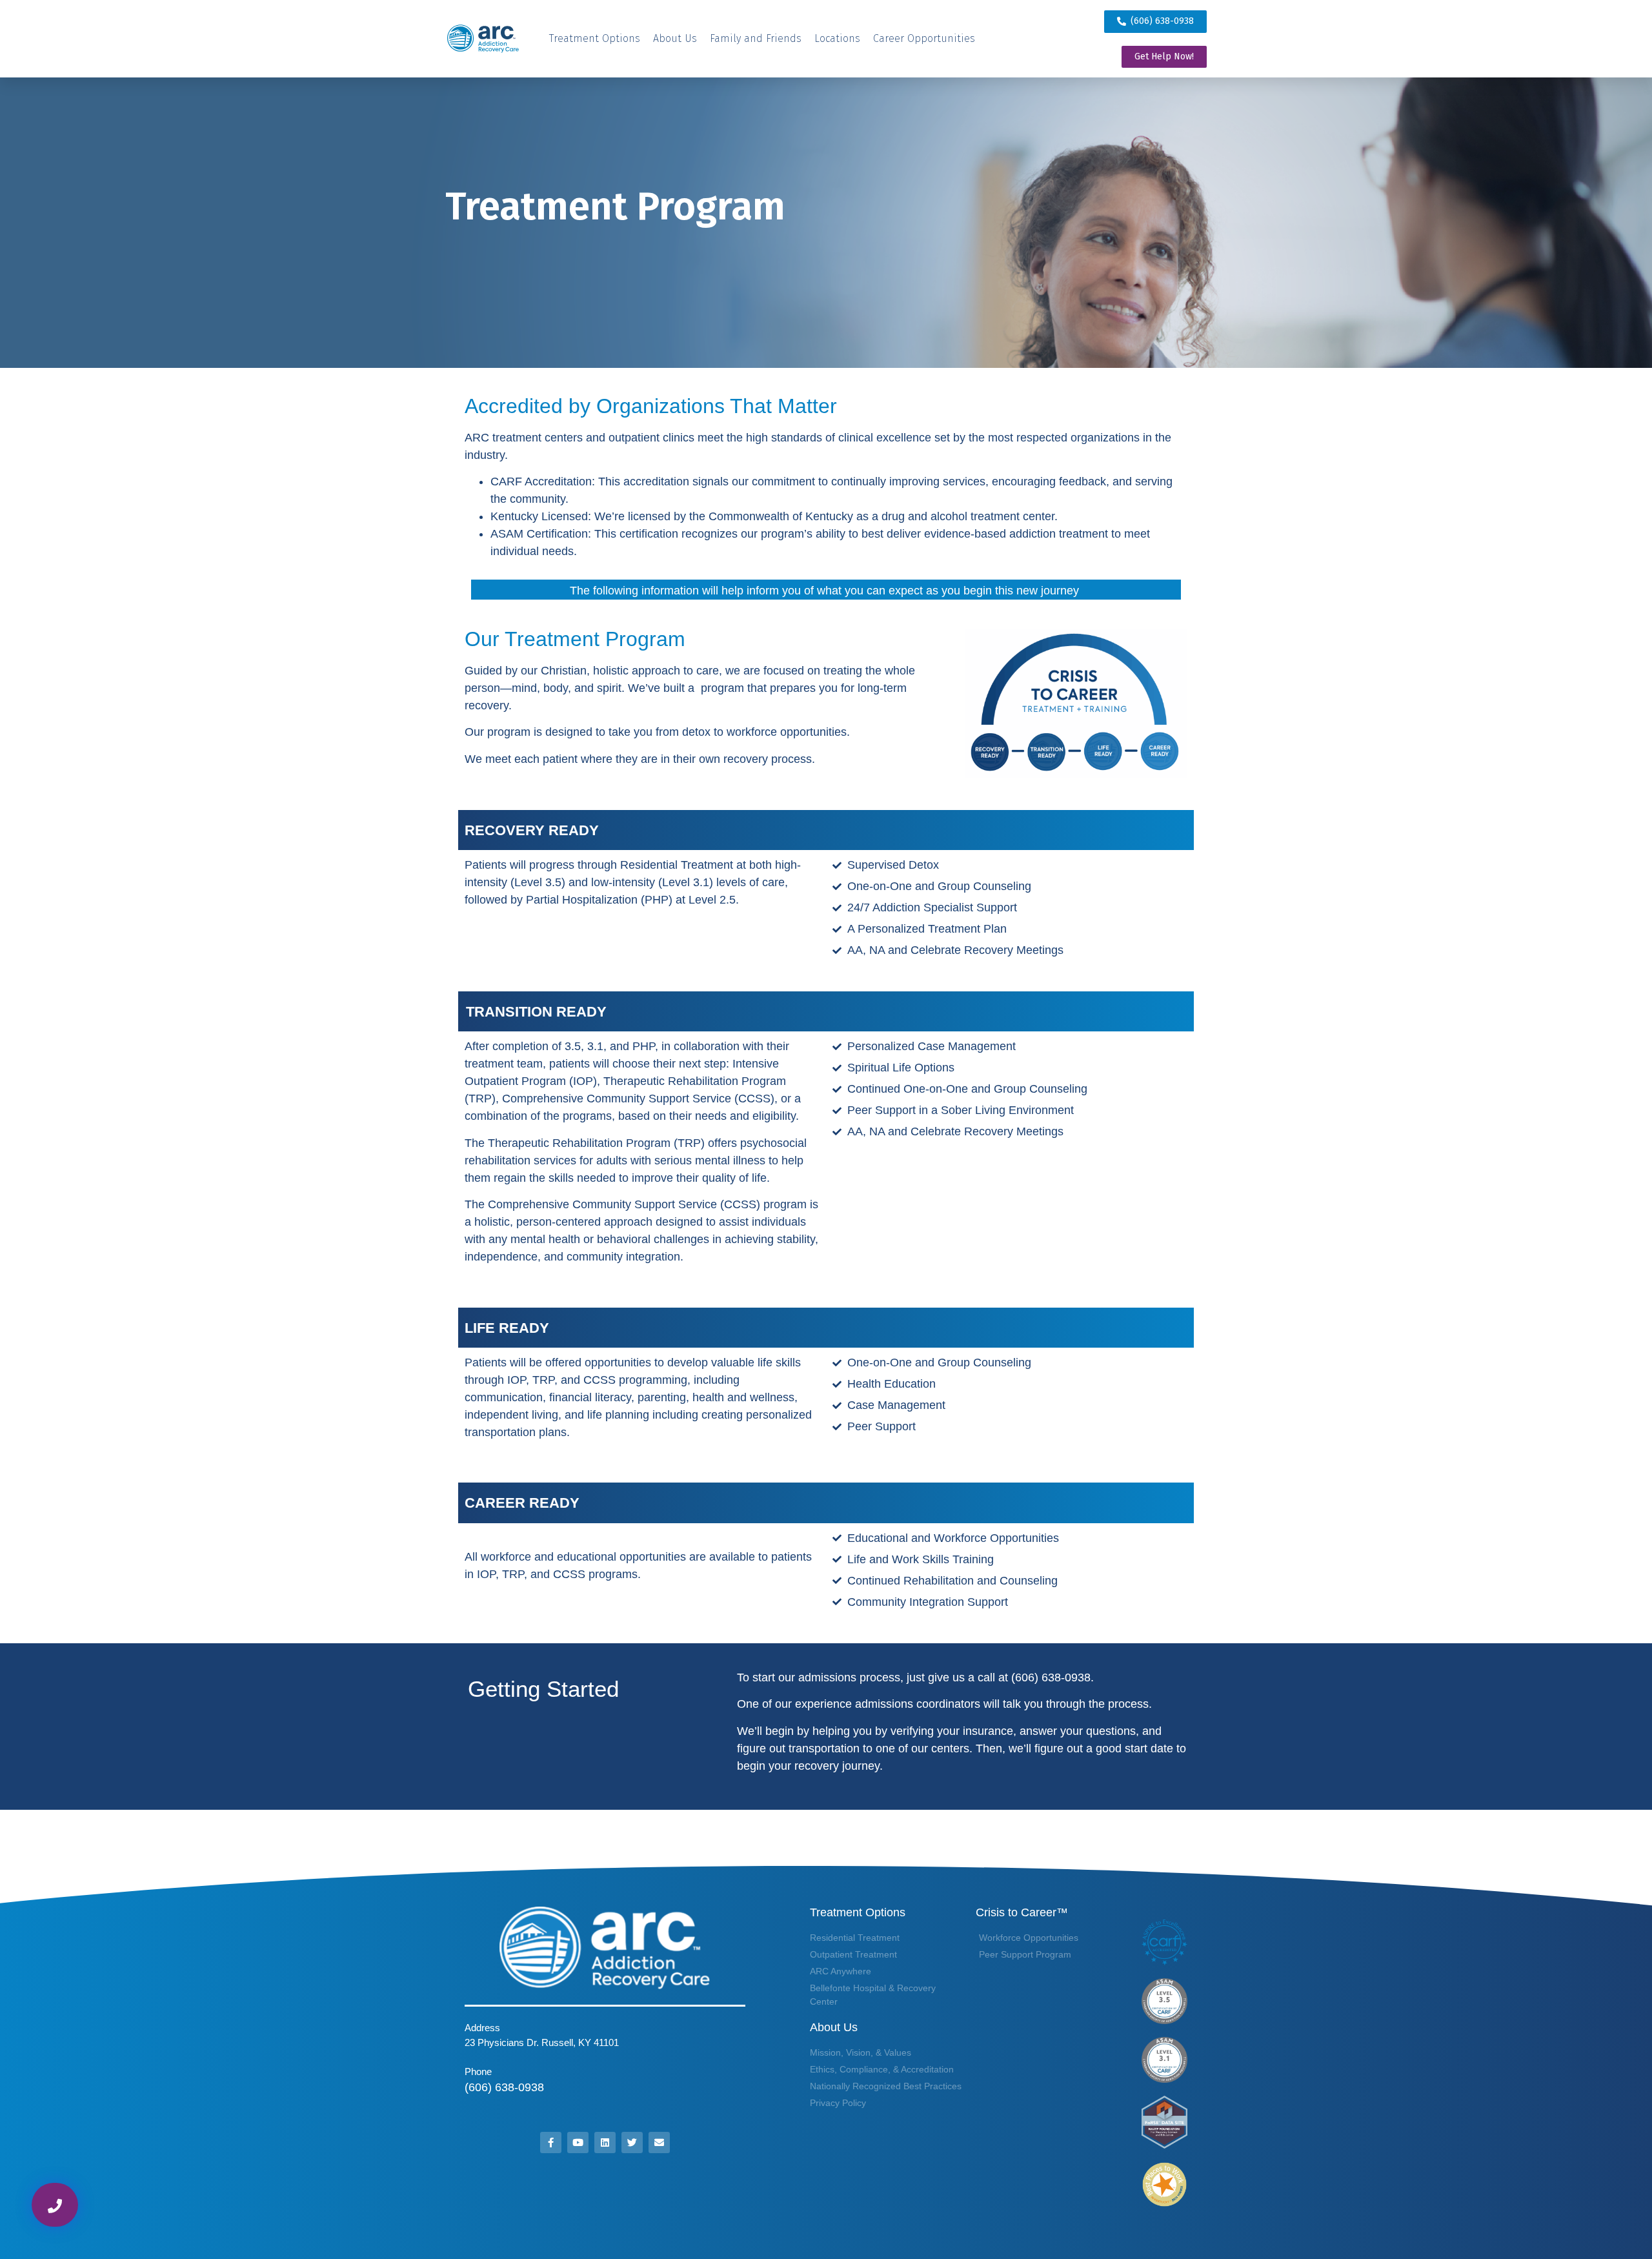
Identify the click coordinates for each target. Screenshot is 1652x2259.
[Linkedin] (605, 2143)
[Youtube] (578, 2143)
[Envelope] (659, 2143)
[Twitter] (632, 2143)
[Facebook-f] (551, 2143)
